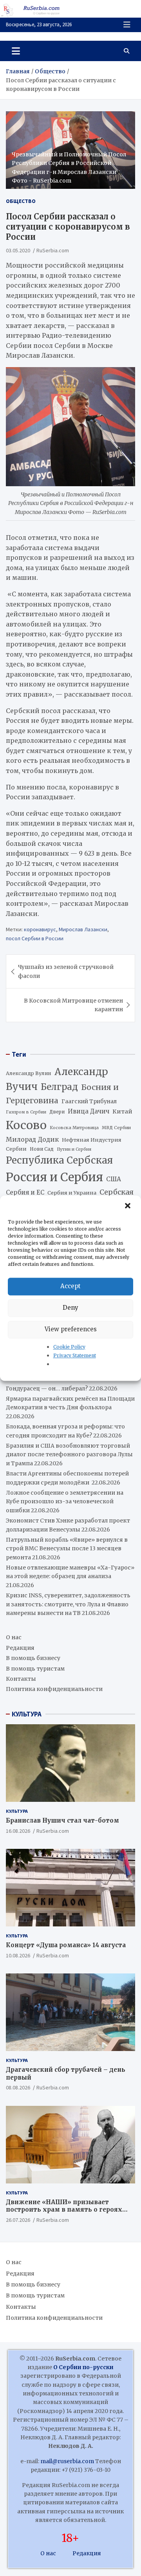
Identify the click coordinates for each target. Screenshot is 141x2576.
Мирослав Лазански (83, 929)
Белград (59, 1087)
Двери (57, 1112)
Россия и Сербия (54, 1177)
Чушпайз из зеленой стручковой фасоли (66, 971)
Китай (122, 1111)
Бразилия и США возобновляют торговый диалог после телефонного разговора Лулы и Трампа (69, 1455)
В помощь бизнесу (33, 1658)
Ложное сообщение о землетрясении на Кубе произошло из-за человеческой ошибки (65, 1502)
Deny (70, 1308)
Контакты (21, 1679)
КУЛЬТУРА (27, 1714)
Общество (21, 201)
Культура (17, 1811)
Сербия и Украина (72, 1193)
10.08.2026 (18, 1955)
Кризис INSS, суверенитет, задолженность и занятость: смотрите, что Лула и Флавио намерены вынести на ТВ (68, 1604)
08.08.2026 (18, 2087)
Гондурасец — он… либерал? (47, 1388)
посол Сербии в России (35, 938)
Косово (26, 1125)
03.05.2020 (18, 250)
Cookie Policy (69, 1347)
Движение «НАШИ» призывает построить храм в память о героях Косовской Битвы (64, 2210)
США (114, 1179)
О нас (14, 1637)
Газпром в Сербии (26, 1112)
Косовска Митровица (74, 1128)
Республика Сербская (59, 1160)
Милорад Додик (32, 1139)
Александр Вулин (29, 1073)
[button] (128, 1206)
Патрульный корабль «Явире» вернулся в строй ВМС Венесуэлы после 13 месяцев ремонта (67, 1549)
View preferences (71, 1329)
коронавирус (40, 929)
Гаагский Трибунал (89, 1102)
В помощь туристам (35, 1669)
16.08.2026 (18, 1831)
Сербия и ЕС (25, 1192)
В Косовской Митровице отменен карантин (73, 1005)
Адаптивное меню (127, 25)
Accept (70, 1286)
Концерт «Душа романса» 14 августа (66, 1945)
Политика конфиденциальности (54, 1689)
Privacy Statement (75, 1355)
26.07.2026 (18, 2220)
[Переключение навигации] (16, 51)
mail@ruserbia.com (67, 2461)
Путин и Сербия (74, 1149)
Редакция (20, 1648)
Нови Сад (42, 1149)
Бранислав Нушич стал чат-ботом (62, 1820)
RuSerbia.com (53, 250)
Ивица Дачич (89, 1111)
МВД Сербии (116, 1128)
